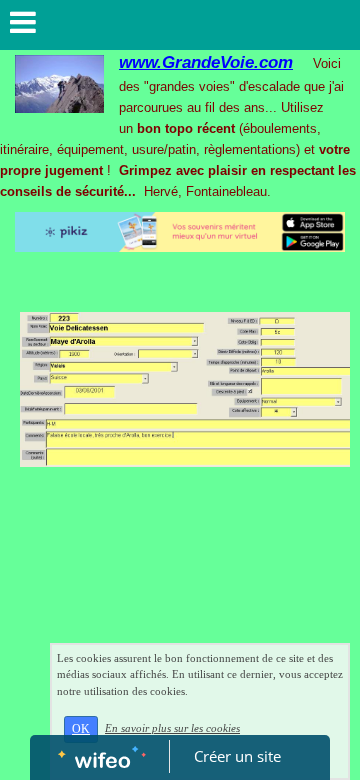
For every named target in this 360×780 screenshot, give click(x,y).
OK (81, 729)
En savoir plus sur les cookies (172, 728)
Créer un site (237, 756)
